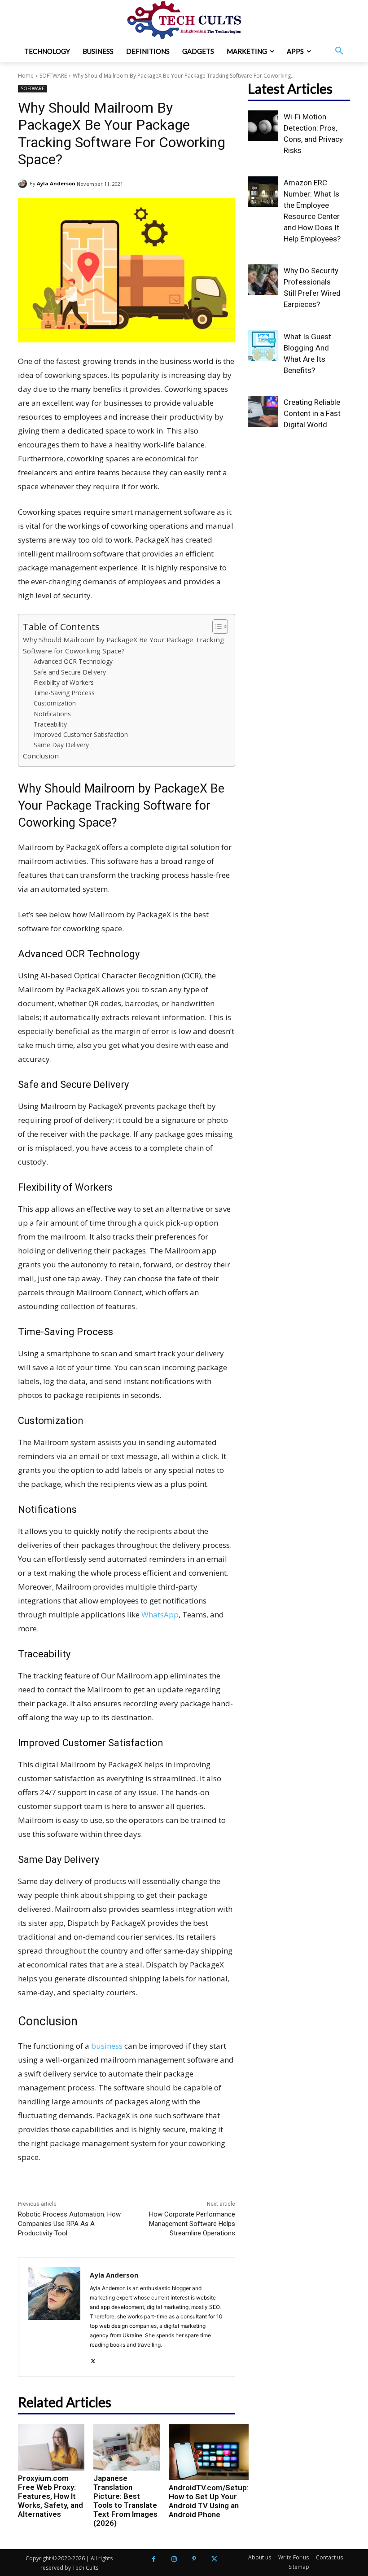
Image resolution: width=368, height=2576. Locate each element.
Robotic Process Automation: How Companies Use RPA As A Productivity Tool (69, 2224)
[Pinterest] (194, 2559)
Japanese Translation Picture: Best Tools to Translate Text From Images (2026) (125, 2501)
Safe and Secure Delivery (70, 672)
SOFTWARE (53, 76)
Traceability (50, 724)
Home (26, 76)
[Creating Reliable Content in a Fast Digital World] (263, 411)
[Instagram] (174, 2559)
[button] (339, 51)
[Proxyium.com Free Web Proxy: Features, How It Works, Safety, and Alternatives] (51, 2447)
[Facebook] (154, 2559)
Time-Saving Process (64, 693)
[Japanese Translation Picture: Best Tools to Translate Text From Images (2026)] (127, 2447)
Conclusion (41, 756)
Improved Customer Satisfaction (81, 734)
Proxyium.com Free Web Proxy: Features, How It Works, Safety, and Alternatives (50, 2496)
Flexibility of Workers (64, 682)
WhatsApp (160, 1614)
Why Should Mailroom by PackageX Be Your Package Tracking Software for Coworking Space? (123, 645)
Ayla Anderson (56, 183)
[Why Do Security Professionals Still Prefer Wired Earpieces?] (263, 280)
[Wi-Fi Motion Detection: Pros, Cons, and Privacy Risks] (263, 126)
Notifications (52, 714)
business (107, 2046)
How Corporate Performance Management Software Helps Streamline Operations (192, 2224)
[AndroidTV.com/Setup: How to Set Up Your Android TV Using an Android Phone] (209, 2452)
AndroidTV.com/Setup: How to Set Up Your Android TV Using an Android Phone (209, 2501)
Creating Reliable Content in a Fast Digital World (312, 413)
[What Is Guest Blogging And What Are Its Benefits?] (263, 346)
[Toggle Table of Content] (216, 626)
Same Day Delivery (61, 745)
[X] (93, 2359)
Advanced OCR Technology (73, 661)
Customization (55, 703)
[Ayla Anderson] (24, 184)
